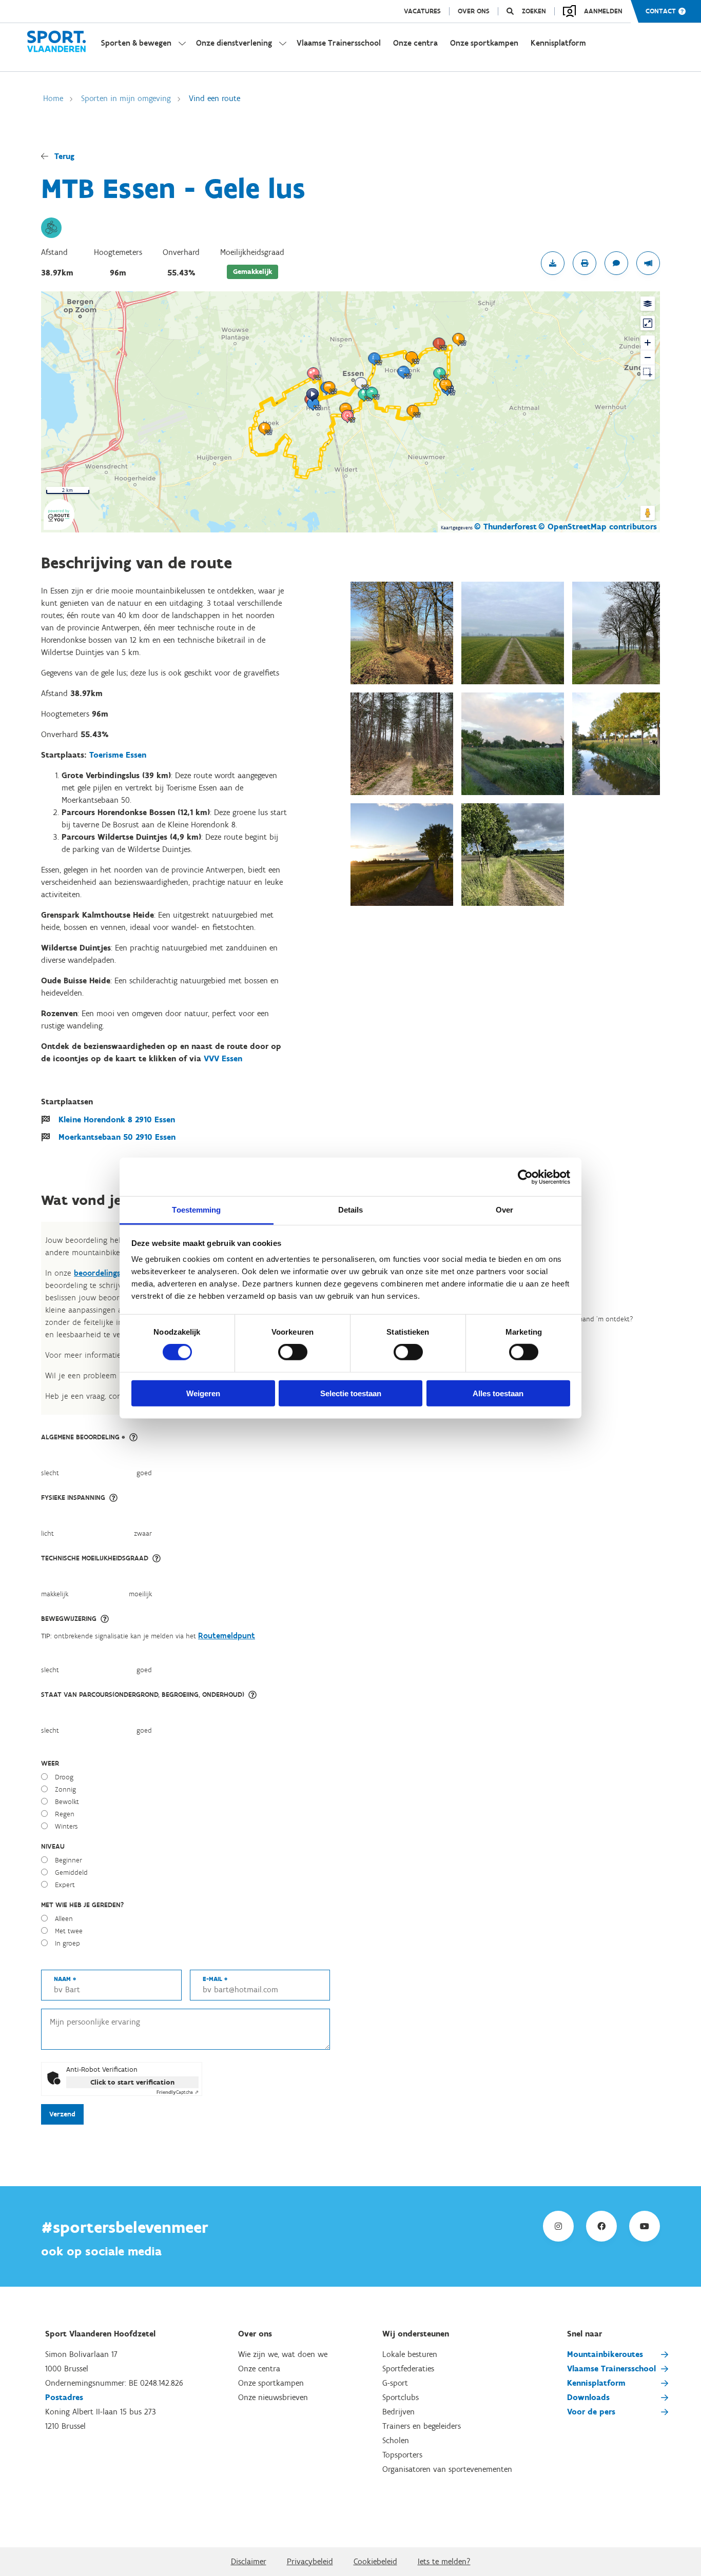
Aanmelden (603, 11)
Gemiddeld (71, 1872)
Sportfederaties (408, 2369)
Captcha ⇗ (178, 2092)
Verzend (62, 2114)
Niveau (53, 1846)
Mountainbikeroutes (605, 2354)
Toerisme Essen (118, 755)
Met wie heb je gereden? (82, 1905)
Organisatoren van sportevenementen (447, 2469)
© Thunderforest (505, 527)
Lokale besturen (410, 2354)
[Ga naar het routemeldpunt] (648, 263)
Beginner (69, 1860)
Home (53, 98)
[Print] (585, 263)
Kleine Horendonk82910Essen (117, 1119)
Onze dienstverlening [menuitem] (234, 43)
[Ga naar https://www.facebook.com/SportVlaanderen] (601, 2226)
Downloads (588, 2397)
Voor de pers (591, 2412)
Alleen (64, 1919)
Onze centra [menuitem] (415, 43)
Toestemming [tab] (196, 1210)
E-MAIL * (215, 1979)
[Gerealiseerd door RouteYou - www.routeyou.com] (59, 523)
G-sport (395, 2383)
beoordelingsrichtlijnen (116, 1273)
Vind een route (215, 98)
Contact (661, 11)
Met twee (69, 1931)
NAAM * (65, 1979)
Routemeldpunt (227, 1636)
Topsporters (402, 2455)
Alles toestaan (498, 1393)
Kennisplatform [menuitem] (558, 43)
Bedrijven (398, 2412)
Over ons (474, 11)
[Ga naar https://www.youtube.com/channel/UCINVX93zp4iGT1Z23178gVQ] (645, 2226)
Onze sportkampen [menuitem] (484, 43)
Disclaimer (249, 2561)
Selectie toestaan (351, 1393)
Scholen (396, 2440)
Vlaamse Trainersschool (611, 2369)
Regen (65, 1814)
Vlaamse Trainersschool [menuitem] (339, 43)
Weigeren (203, 1393)
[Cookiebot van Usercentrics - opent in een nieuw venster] (525, 1177)
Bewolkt (67, 1802)
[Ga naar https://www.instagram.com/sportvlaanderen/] (558, 2226)
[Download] (553, 263)
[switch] (293, 1352)
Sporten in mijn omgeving (126, 98)
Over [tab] (504, 1210)
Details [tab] (351, 1210)
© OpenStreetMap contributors (598, 527)
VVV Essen (223, 1058)
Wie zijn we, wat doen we (283, 2354)
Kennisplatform (596, 2383)
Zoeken (534, 11)
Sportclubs (401, 2397)
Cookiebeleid (375, 2561)
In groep (67, 1943)
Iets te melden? (444, 2561)
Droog (64, 1777)
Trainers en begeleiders (422, 2426)
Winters (66, 1826)
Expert (65, 1885)
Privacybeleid (310, 2561)
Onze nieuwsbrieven (273, 2397)
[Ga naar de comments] (616, 263)
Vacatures (422, 11)
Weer (50, 1763)
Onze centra (259, 2369)
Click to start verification (132, 2082)
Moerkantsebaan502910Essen (117, 1137)
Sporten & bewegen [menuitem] (136, 43)
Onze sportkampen (271, 2383)
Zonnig (65, 1789)
